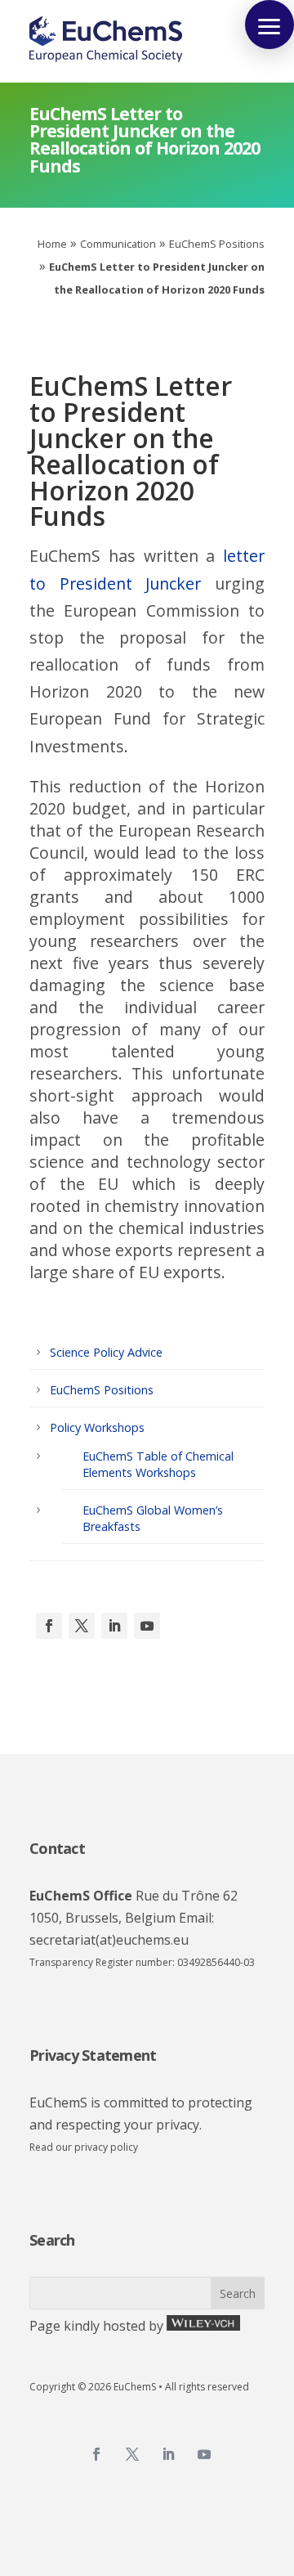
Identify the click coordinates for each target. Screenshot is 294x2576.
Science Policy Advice (106, 1352)
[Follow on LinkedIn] (114, 1626)
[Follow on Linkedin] (168, 2454)
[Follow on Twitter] (132, 2454)
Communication (118, 244)
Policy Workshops (97, 1427)
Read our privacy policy (84, 2147)
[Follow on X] (82, 1626)
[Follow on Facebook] (49, 1626)
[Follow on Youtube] (147, 1626)
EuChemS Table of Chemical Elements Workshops (158, 1464)
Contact (57, 1848)
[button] (269, 25)
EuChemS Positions (217, 244)
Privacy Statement (93, 2055)
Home (52, 244)
